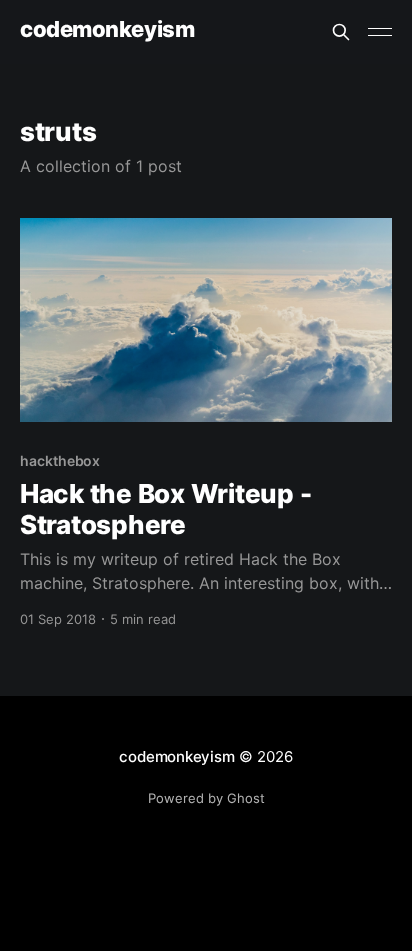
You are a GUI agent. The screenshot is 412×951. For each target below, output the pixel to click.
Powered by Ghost (206, 798)
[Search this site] (341, 32)
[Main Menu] (380, 32)
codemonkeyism (107, 29)
